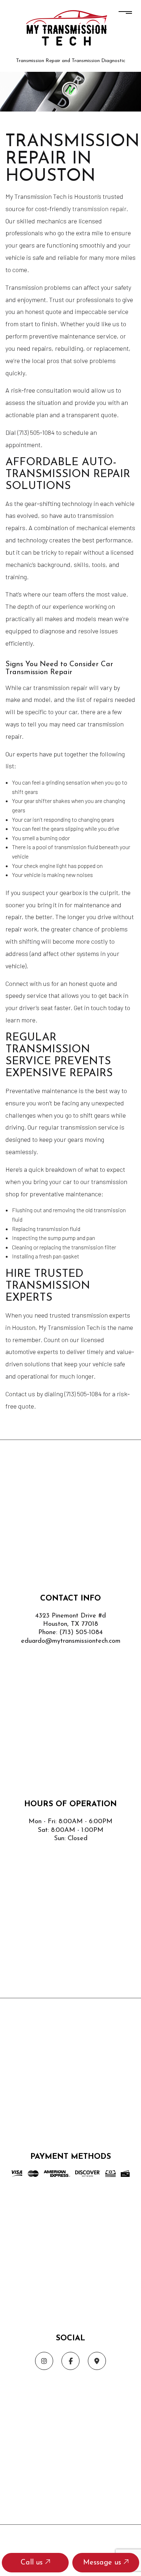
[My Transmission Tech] (70, 29)
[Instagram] (44, 2361)
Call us (33, 2563)
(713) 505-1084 (81, 1633)
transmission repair (99, 209)
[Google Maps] (97, 2361)
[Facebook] (70, 2361)
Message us (103, 2563)
